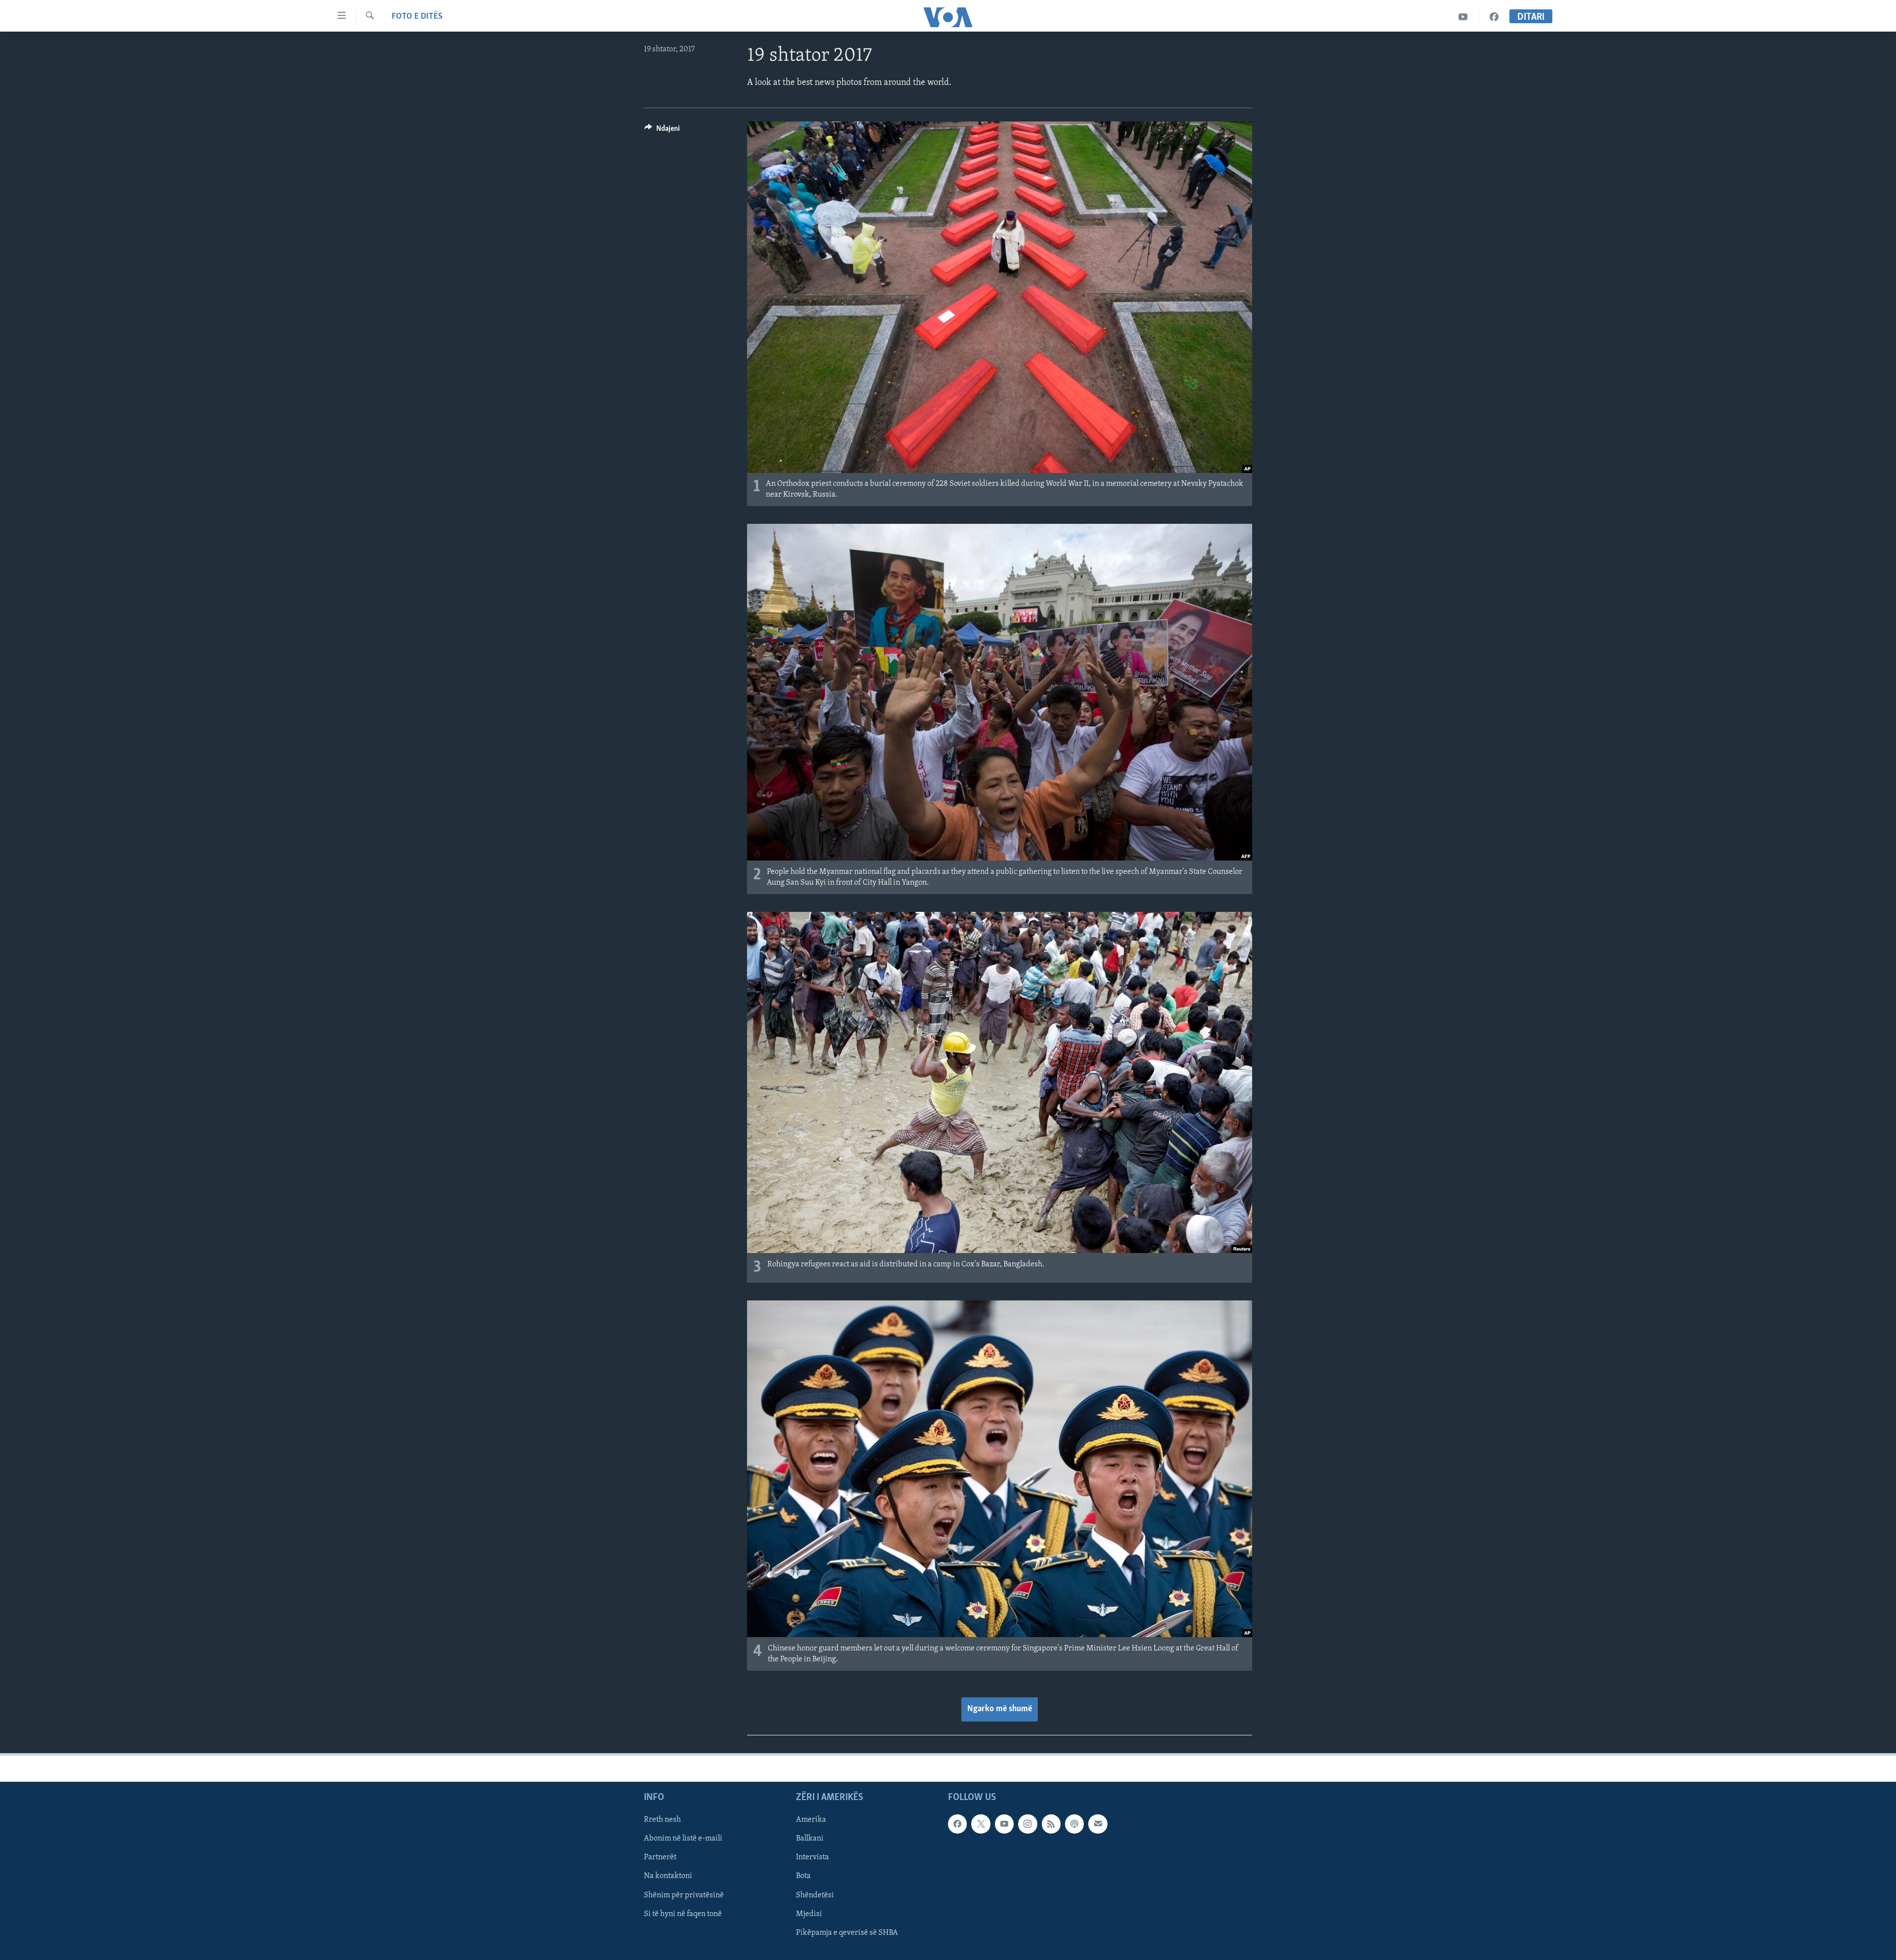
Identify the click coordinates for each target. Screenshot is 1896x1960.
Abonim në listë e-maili (683, 1839)
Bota (803, 1877)
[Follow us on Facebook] (957, 1824)
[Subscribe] (1098, 1824)
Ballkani (810, 1839)
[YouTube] (1463, 17)
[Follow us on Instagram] (1027, 1824)
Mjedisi (809, 1914)
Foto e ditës (417, 17)
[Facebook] (1494, 17)
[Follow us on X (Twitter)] (981, 1824)
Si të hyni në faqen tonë (683, 1914)
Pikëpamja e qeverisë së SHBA (847, 1933)
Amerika (811, 1820)
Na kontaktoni (668, 1877)
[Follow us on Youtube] (1004, 1824)
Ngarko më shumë (1000, 1709)
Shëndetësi (815, 1895)
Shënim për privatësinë (684, 1895)
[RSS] (1051, 1824)
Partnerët (660, 1857)
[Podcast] (1074, 1824)
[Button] (662, 131)
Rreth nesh (662, 1820)
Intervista (812, 1857)
